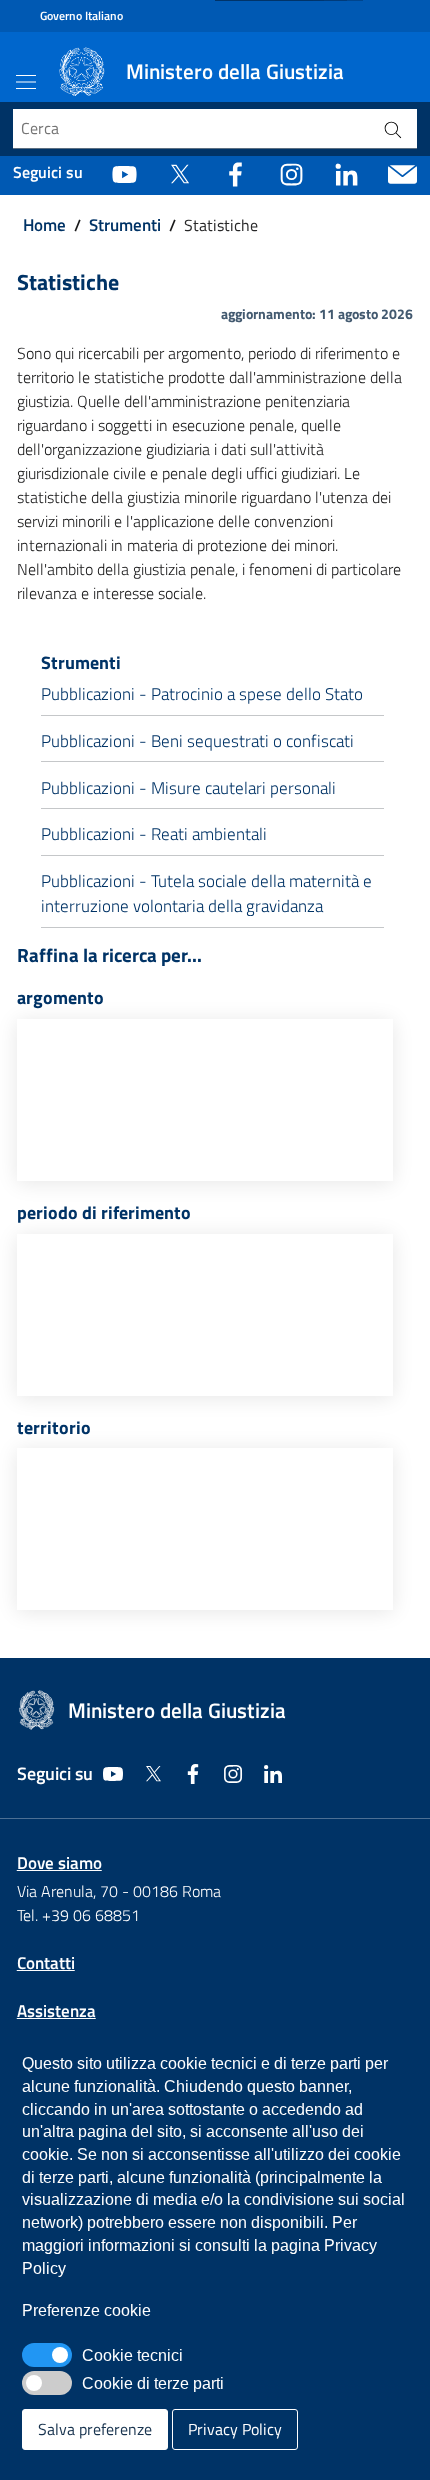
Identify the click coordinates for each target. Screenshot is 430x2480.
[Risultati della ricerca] (393, 129)
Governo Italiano (81, 16)
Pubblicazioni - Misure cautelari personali (188, 788)
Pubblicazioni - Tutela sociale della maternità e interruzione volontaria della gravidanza (206, 894)
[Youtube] (124, 173)
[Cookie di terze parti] (47, 2383)
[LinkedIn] (346, 173)
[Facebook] (235, 173)
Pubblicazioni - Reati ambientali (154, 834)
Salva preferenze (95, 2429)
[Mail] (402, 173)
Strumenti (125, 225)
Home (44, 225)
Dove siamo (59, 1863)
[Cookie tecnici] (47, 2355)
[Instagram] (291, 173)
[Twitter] (179, 173)
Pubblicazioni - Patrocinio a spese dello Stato (202, 694)
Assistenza (56, 2011)
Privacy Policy (235, 2429)
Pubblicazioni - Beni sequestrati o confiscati (197, 741)
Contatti (46, 1963)
